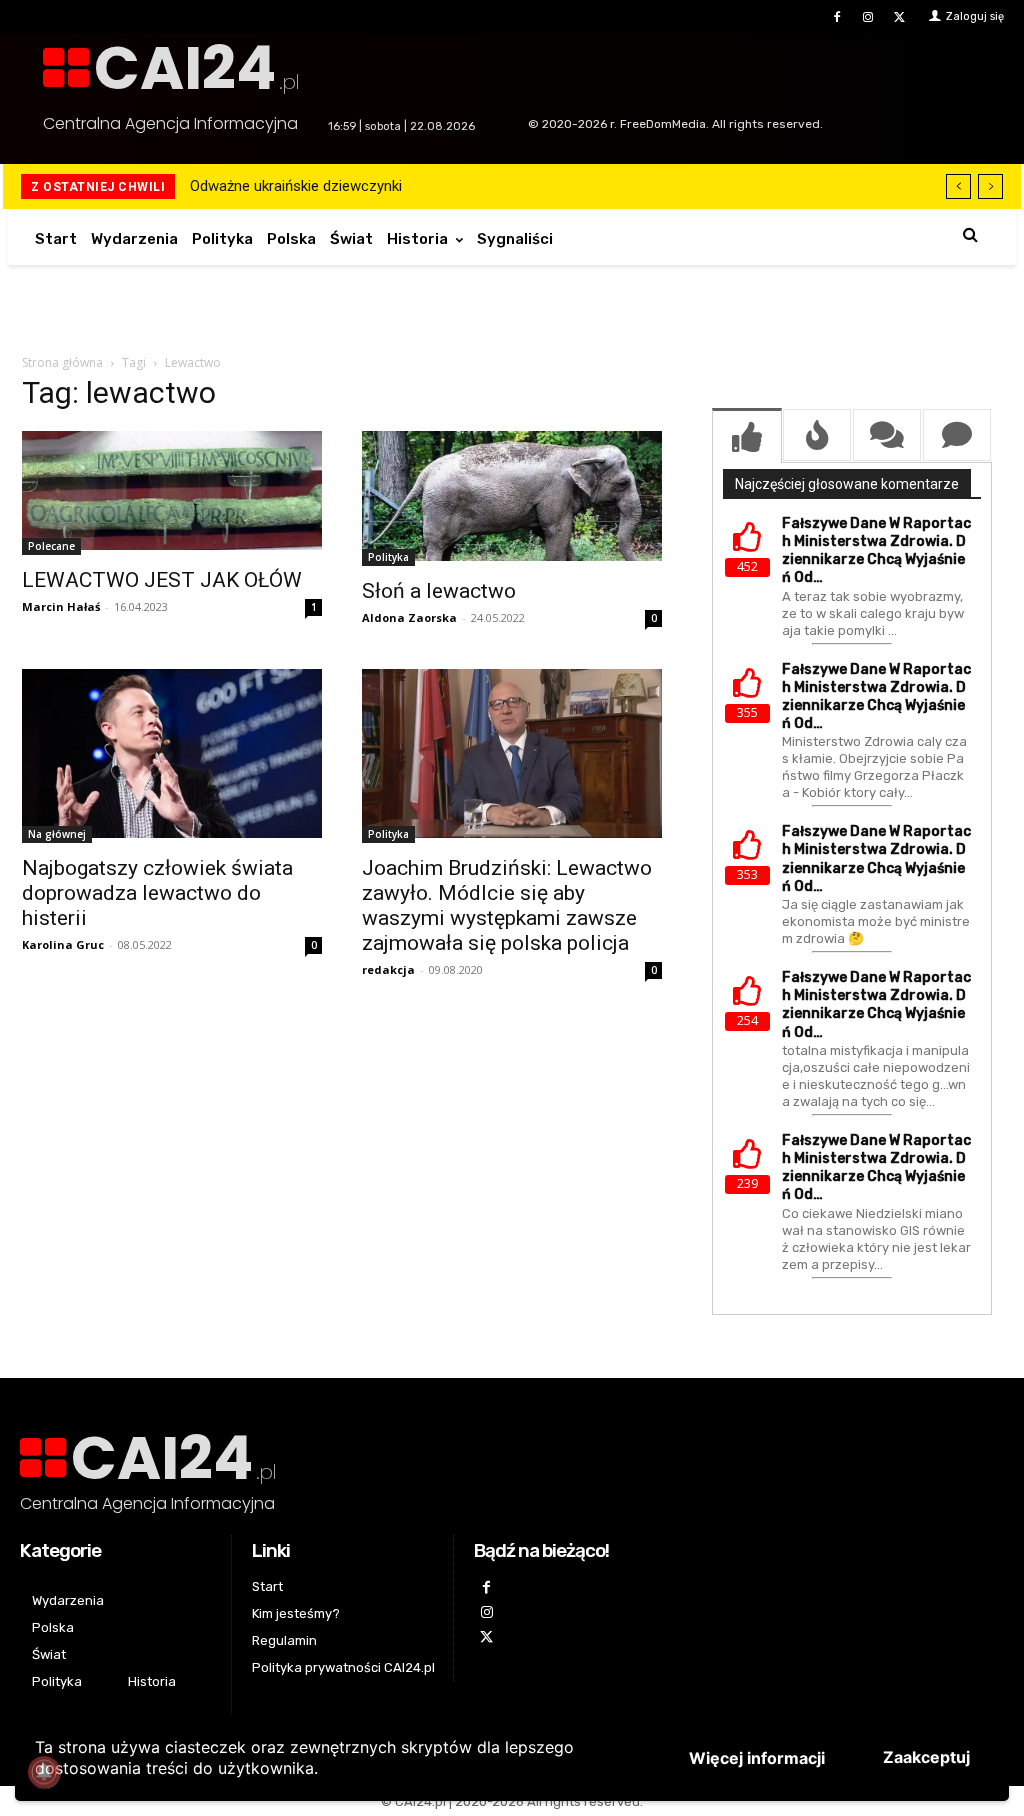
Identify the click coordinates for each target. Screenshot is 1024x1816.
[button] (970, 234)
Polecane (51, 546)
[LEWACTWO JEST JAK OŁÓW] (172, 493)
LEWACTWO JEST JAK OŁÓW (162, 580)
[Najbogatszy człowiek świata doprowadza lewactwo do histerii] (172, 756)
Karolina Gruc (63, 944)
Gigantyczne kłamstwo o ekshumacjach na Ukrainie (363, 186)
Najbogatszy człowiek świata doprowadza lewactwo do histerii (157, 893)
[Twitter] (899, 17)
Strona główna (62, 362)
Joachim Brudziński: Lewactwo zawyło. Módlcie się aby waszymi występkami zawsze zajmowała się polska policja (507, 905)
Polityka (388, 557)
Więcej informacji (757, 1758)
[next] (990, 186)
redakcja (388, 969)
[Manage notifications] (44, 1772)
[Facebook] (836, 17)
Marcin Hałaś (61, 606)
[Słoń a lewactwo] (512, 498)
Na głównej (57, 834)
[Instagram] (868, 17)
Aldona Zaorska (409, 617)
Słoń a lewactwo (439, 591)
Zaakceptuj (926, 1757)
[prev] (958, 186)
